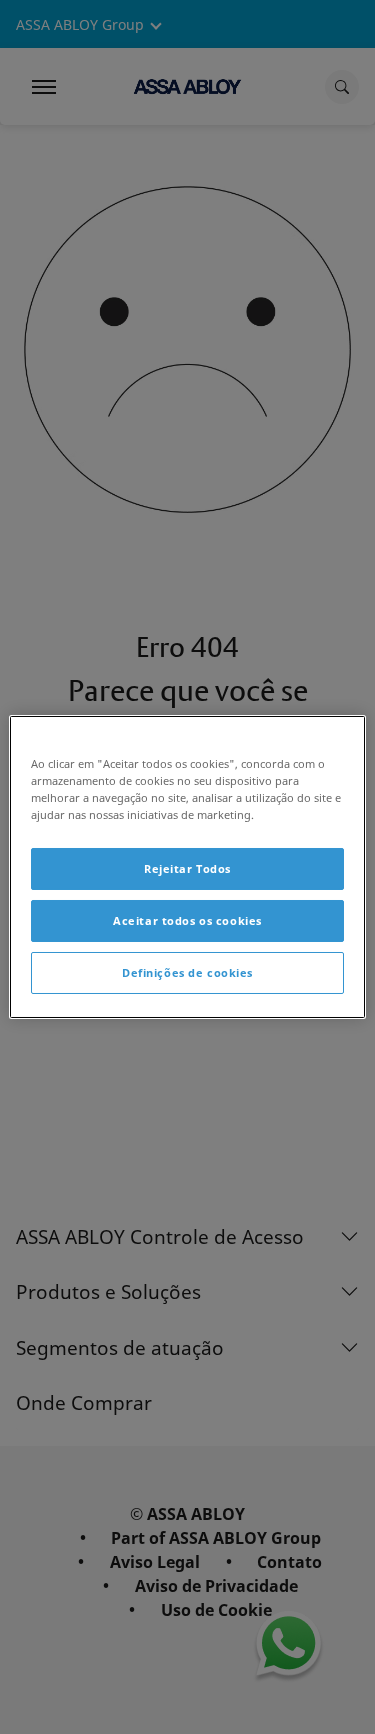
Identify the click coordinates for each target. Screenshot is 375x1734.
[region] (187, 867)
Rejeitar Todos (187, 868)
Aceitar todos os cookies (187, 920)
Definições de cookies (187, 972)
